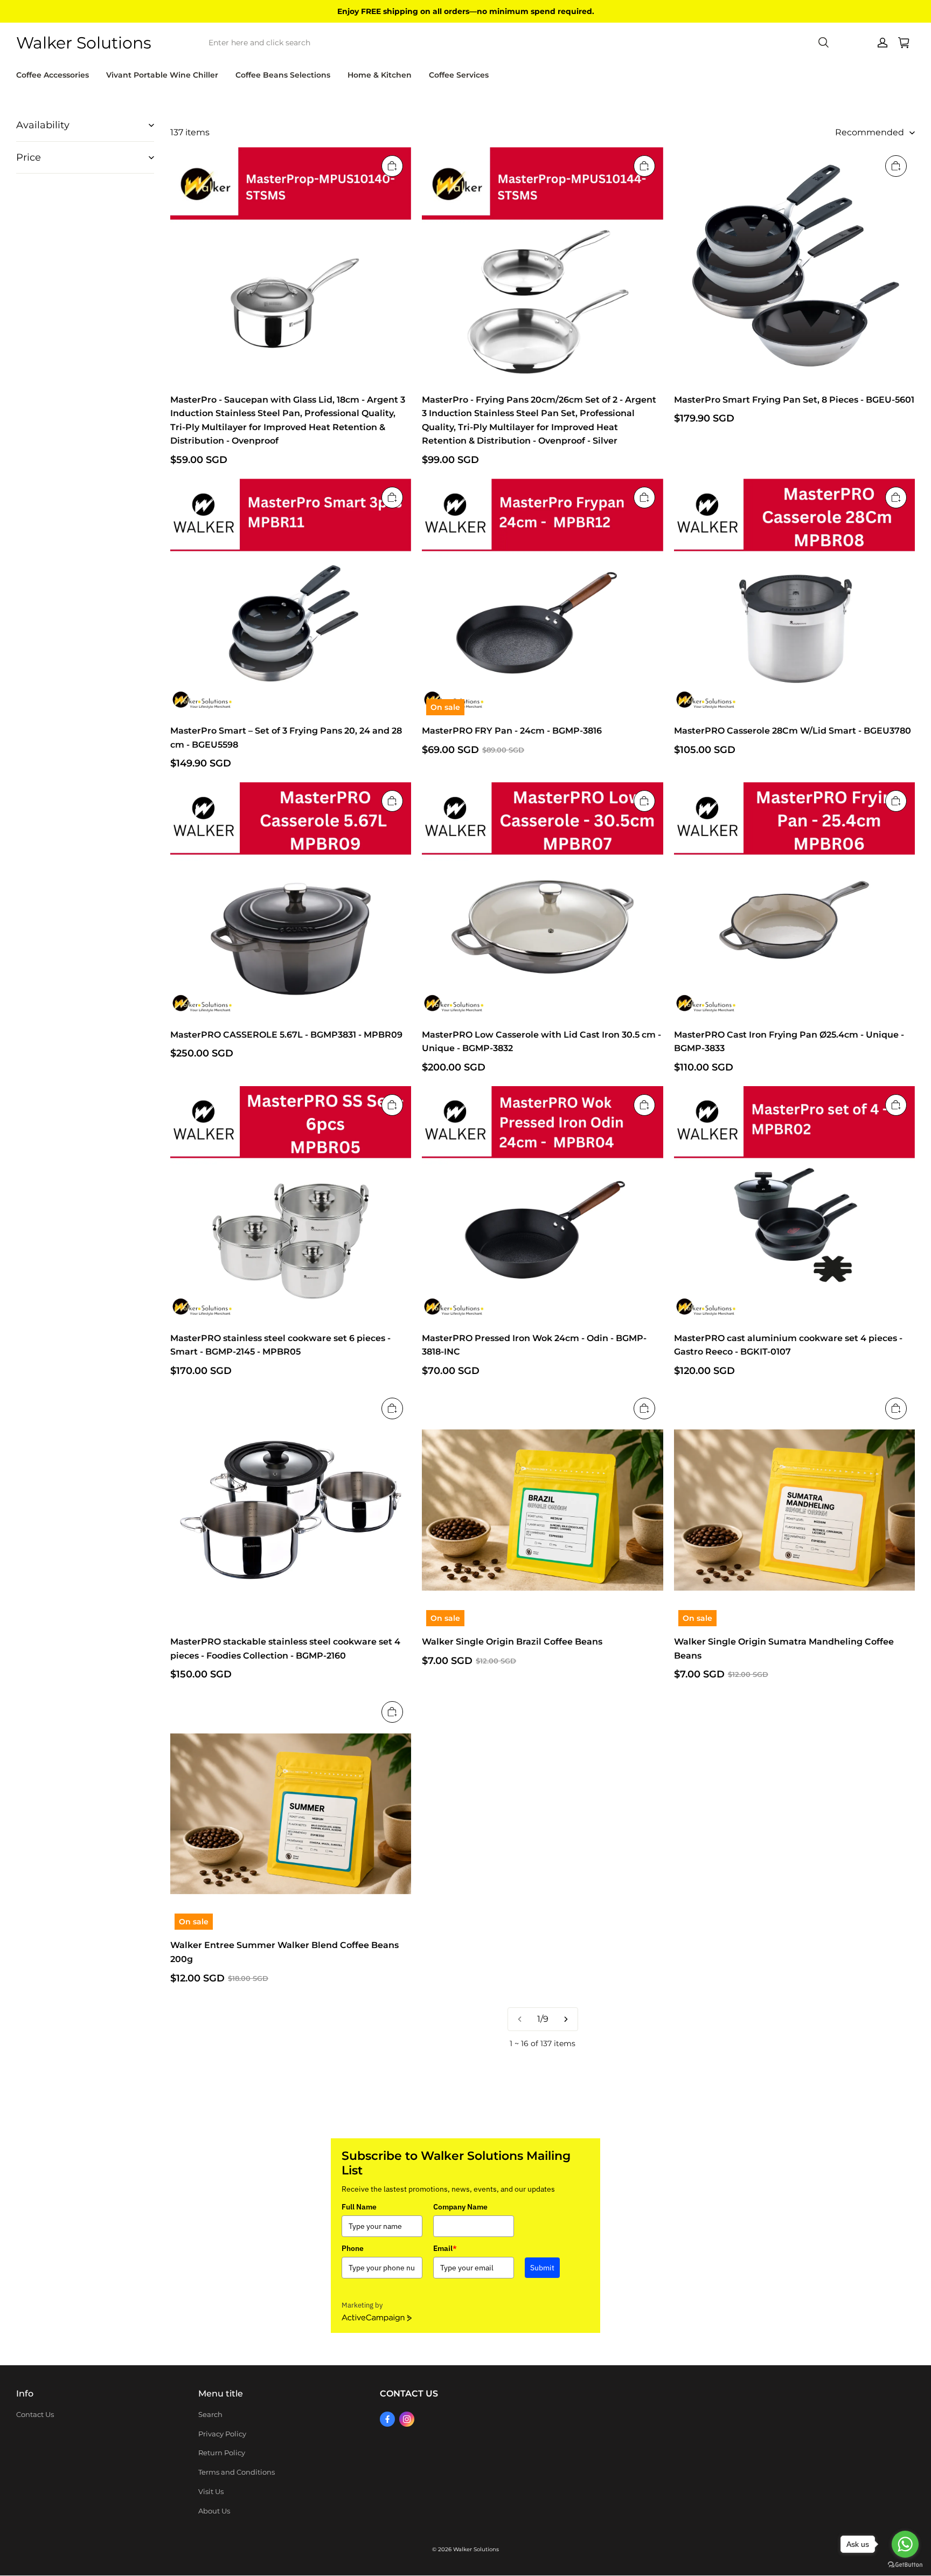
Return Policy (222, 2453)
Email (445, 2248)
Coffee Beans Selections (283, 75)
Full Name (359, 2207)
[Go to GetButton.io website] (905, 2565)
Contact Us (35, 2414)
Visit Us (211, 2491)
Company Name (460, 2207)
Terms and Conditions (237, 2472)
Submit (542, 2268)
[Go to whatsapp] (905, 2544)
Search (210, 2414)
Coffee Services (459, 75)
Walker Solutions (476, 2549)
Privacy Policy (222, 2434)
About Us (214, 2511)
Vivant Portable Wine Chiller (162, 75)
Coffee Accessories (53, 75)
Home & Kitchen (380, 75)
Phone (353, 2248)
